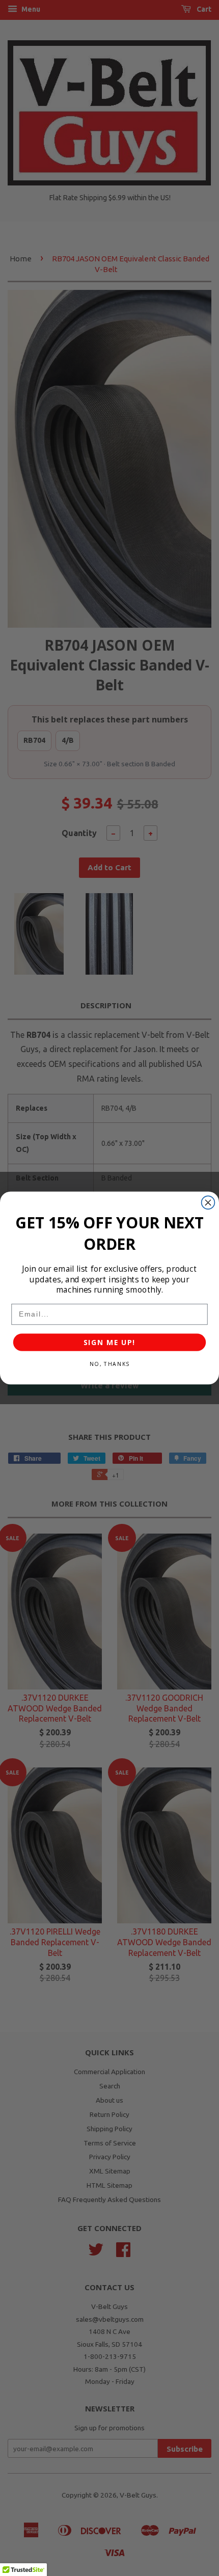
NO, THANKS (109, 1364)
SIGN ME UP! (109, 1342)
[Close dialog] (208, 1202)
